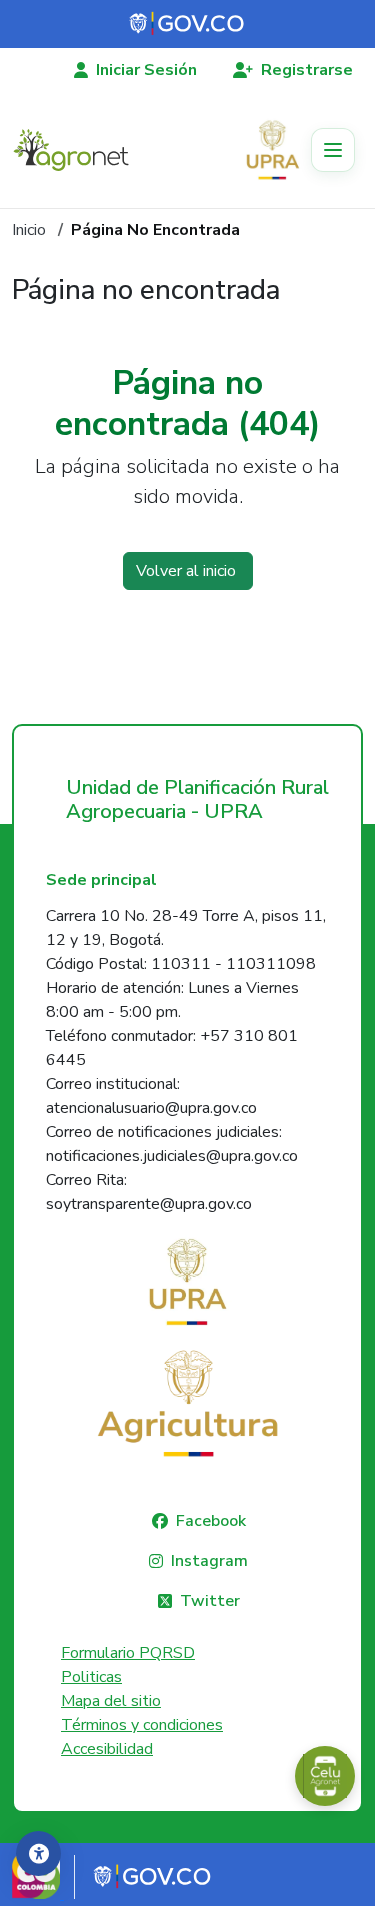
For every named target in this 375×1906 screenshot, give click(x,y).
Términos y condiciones (142, 1725)
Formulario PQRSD (128, 1653)
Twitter (210, 1601)
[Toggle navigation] (333, 150)
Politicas (91, 1677)
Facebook (211, 1521)
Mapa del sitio (111, 1701)
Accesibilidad (107, 1749)
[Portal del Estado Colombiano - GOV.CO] (188, 24)
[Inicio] (79, 150)
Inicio (29, 230)
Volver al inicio (188, 571)
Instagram (209, 1561)
